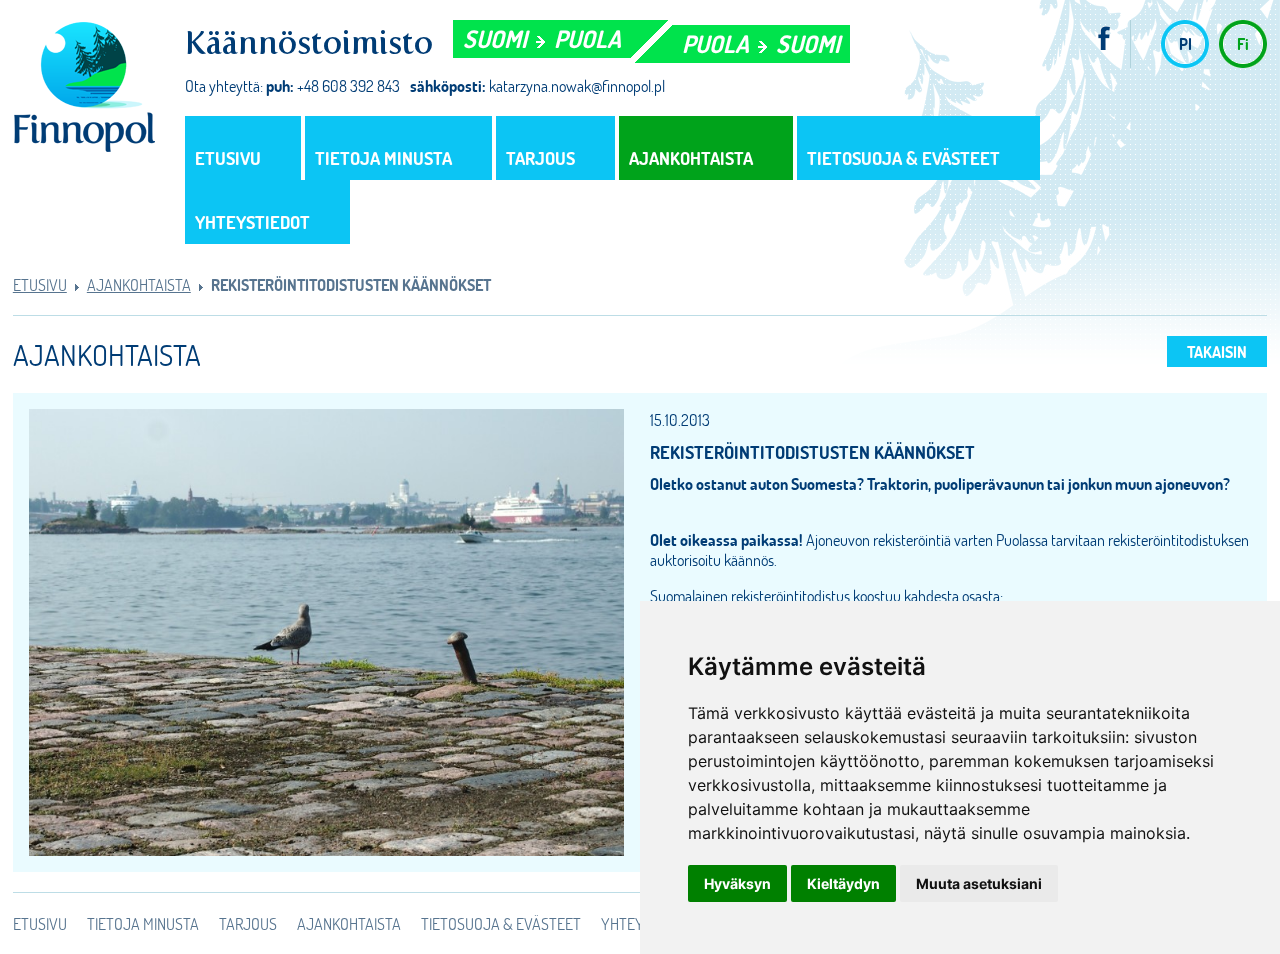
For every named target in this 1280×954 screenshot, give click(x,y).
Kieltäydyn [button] (843, 883)
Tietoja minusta (383, 158)
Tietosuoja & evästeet (903, 158)
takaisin (1217, 351)
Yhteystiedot (252, 222)
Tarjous (540, 158)
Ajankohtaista (691, 158)
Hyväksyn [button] (737, 883)
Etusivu (228, 158)
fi (1243, 43)
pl (1185, 43)
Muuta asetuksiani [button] (979, 883)
